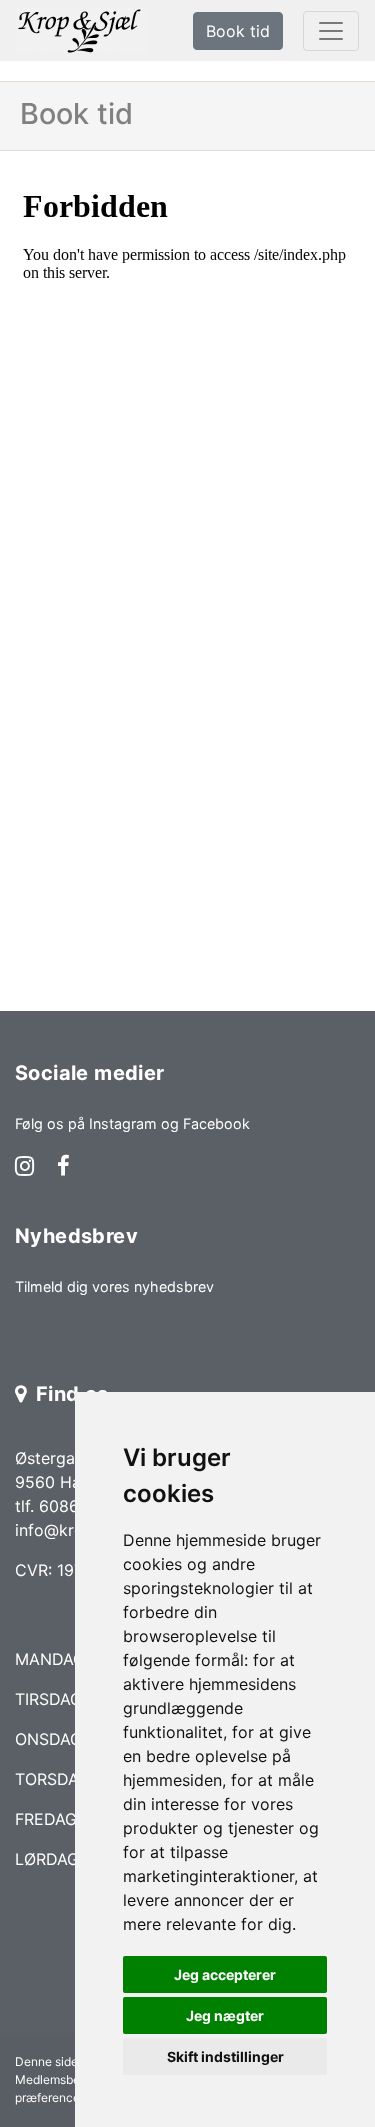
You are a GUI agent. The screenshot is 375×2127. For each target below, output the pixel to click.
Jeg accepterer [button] (225, 1974)
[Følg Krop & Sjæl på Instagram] (24, 1168)
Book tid (238, 31)
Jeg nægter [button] (225, 2015)
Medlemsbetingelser (71, 2079)
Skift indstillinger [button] (225, 2056)
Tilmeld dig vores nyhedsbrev (114, 1286)
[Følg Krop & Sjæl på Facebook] (63, 1168)
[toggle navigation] (331, 31)
